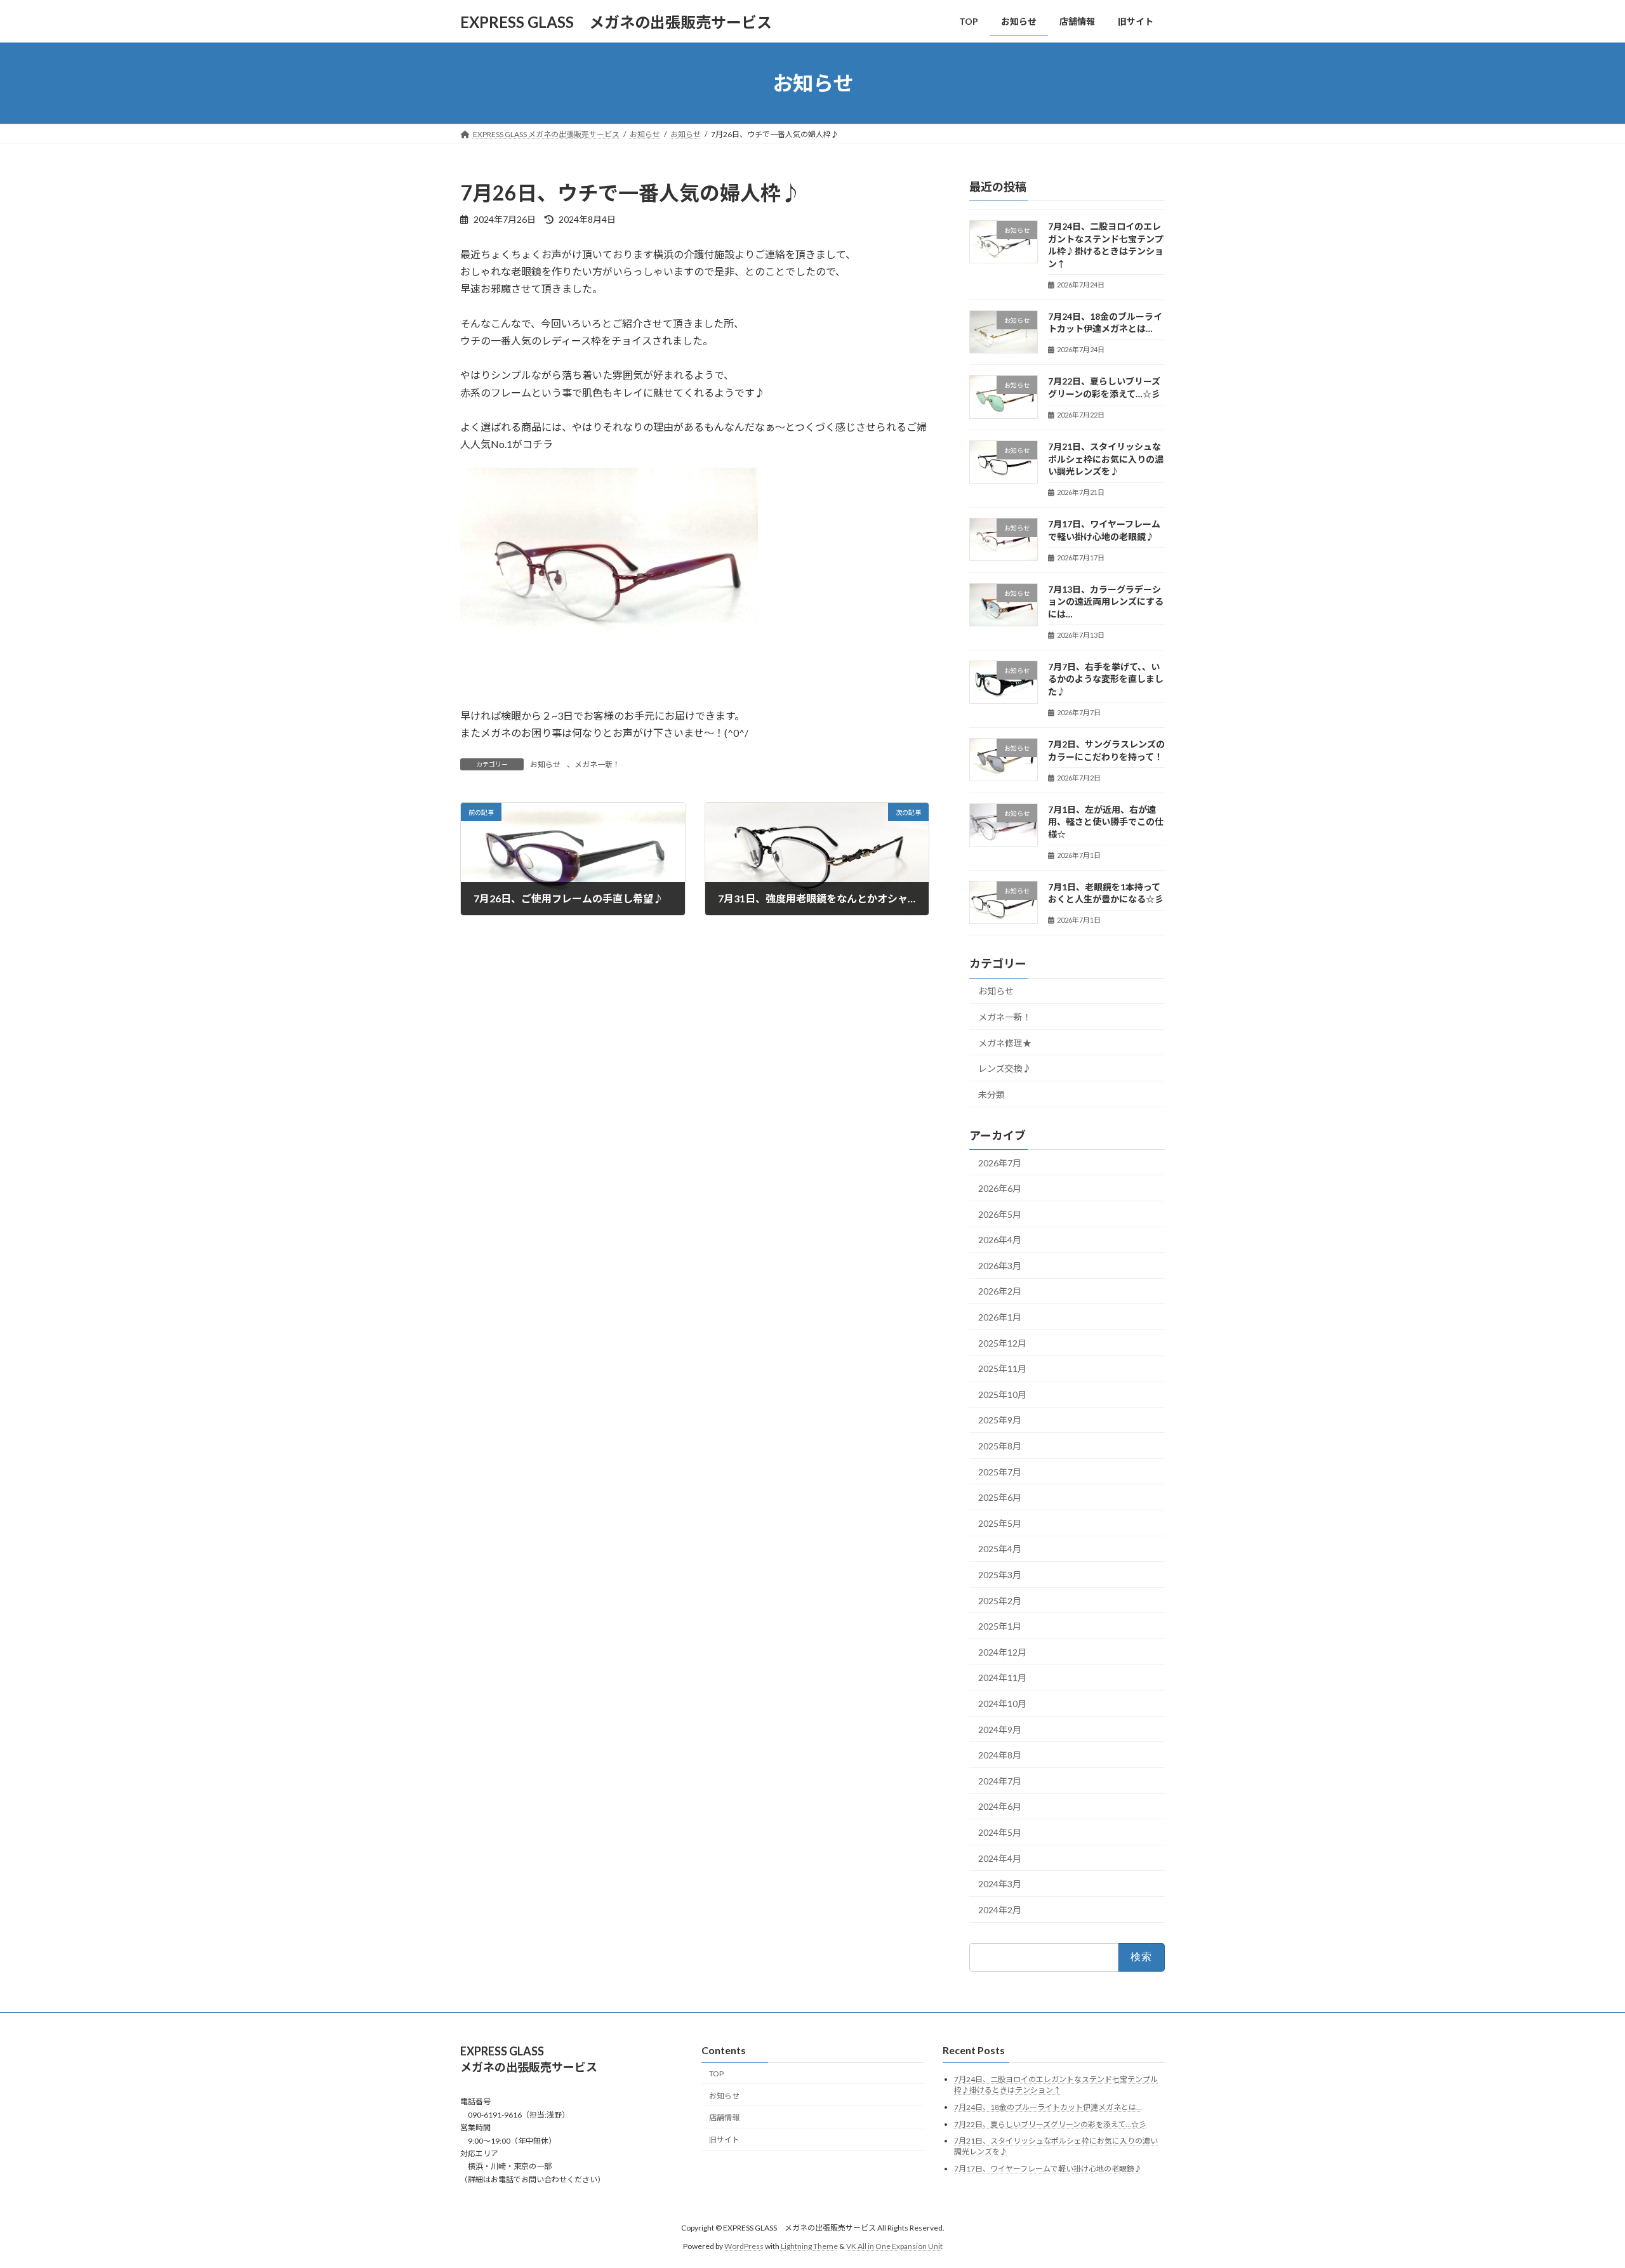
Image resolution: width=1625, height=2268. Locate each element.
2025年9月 (1000, 1421)
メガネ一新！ (597, 764)
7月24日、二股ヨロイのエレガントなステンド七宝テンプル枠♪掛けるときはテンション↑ (1056, 2085)
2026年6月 (1000, 1188)
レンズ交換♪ (1005, 1068)
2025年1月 (1000, 1626)
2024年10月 (1002, 1704)
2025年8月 (1000, 1446)
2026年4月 (1000, 1240)
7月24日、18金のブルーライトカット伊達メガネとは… (1048, 2107)
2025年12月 (1002, 1343)
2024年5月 (1000, 1832)
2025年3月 (1000, 1575)
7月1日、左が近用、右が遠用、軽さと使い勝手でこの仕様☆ (1106, 822)
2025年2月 (1000, 1601)
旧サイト (724, 2139)
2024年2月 (1000, 1910)
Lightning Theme (809, 2246)
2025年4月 (1000, 1549)
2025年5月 (1000, 1523)
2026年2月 (1000, 1292)
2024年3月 (1000, 1884)
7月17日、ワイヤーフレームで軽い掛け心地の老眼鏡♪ (1048, 2169)
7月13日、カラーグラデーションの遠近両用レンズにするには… (1106, 602)
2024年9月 (1000, 1730)
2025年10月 (1002, 1394)
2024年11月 (1002, 1678)
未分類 (992, 1094)
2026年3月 (1000, 1266)
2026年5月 (1000, 1214)
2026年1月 (1000, 1317)
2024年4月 (1000, 1858)
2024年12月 (1002, 1652)
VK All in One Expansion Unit (894, 2246)
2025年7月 (1000, 1472)
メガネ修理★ (1005, 1043)
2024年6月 (1000, 1807)
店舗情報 (724, 2118)
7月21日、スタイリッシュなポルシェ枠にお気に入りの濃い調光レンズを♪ (1106, 459)
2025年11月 (1002, 1368)
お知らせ (545, 764)
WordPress (744, 2246)
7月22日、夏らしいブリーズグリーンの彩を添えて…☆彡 (1050, 2124)
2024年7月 (1000, 1781)
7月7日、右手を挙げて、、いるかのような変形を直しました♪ (1106, 679)
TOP (716, 2074)
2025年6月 (1000, 1497)
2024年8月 (1000, 1755)
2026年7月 (1000, 1163)
